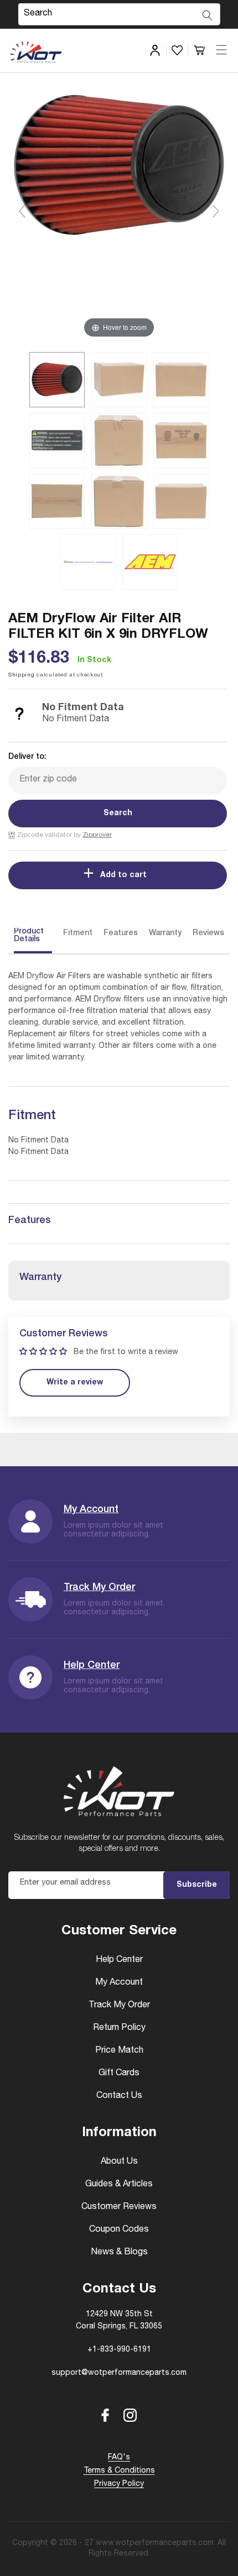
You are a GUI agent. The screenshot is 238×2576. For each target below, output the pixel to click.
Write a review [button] (75, 1383)
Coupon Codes (119, 2230)
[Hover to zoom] (119, 216)
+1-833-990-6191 (119, 2350)
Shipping (22, 675)
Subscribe (197, 1885)
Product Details (29, 936)
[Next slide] (216, 211)
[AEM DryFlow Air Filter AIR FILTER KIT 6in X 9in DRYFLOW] (57, 380)
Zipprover (97, 835)
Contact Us (119, 2096)
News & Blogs (119, 2253)
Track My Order (99, 1588)
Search (118, 814)
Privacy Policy (119, 2484)
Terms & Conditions (119, 2471)
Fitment (78, 933)
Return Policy (119, 2028)
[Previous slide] (22, 211)
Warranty (165, 933)
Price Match (119, 2051)
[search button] (208, 15)
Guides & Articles (119, 2185)
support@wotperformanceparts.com (119, 2373)
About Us (119, 2162)
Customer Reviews (119, 2207)
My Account (91, 1510)
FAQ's (119, 2458)
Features (121, 933)
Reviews (208, 933)
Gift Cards (119, 2074)
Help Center (92, 1666)
